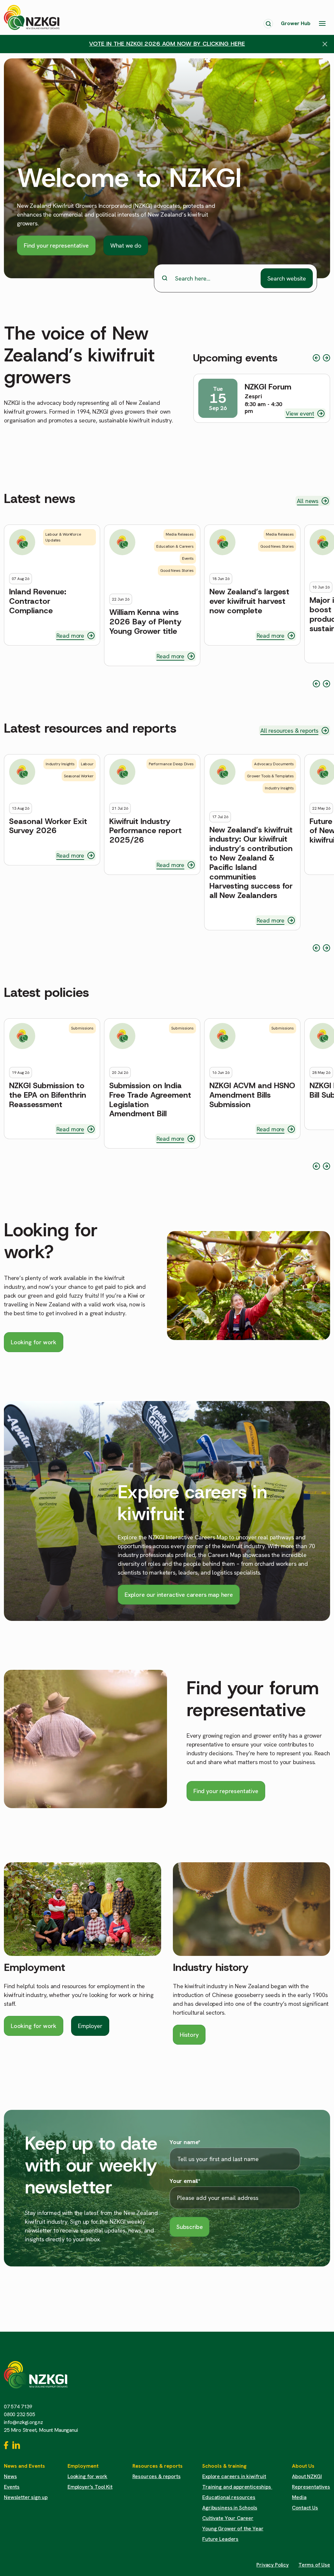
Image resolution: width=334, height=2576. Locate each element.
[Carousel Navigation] (321, 358)
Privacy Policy (273, 2565)
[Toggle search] (268, 24)
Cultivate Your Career (228, 2518)
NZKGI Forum (268, 387)
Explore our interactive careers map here (179, 1595)
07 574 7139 (18, 2407)
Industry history (211, 1967)
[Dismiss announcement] (325, 44)
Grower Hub (296, 23)
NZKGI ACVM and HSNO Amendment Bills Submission (252, 1095)
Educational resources (229, 2497)
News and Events (24, 2466)
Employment (35, 1967)
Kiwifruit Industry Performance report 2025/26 (145, 831)
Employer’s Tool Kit (90, 2487)
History (189, 2035)
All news (308, 501)
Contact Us (305, 2508)
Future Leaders (220, 2539)
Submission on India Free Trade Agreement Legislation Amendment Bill (150, 1100)
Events (12, 2487)
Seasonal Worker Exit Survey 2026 (48, 826)
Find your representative (56, 245)
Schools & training (224, 2466)
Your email (185, 2181)
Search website (287, 278)
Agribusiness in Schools (230, 2508)
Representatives (311, 2487)
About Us (303, 2466)
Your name (185, 2142)
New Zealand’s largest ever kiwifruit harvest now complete (249, 601)
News (10, 2476)
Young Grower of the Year (233, 2529)
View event (300, 413)
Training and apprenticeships (237, 2487)
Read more (70, 636)
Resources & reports (158, 2466)
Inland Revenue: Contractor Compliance (38, 601)
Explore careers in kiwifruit (234, 2476)
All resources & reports (289, 731)
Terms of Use (314, 2565)
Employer (90, 2026)
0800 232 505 (20, 2414)
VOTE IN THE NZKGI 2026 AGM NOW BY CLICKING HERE (167, 44)
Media (299, 2497)
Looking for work (34, 1342)
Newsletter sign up (26, 2497)
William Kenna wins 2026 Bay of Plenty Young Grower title (145, 622)
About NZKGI (307, 2476)
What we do (126, 245)
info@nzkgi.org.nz (23, 2422)
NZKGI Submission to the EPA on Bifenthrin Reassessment (48, 1095)
